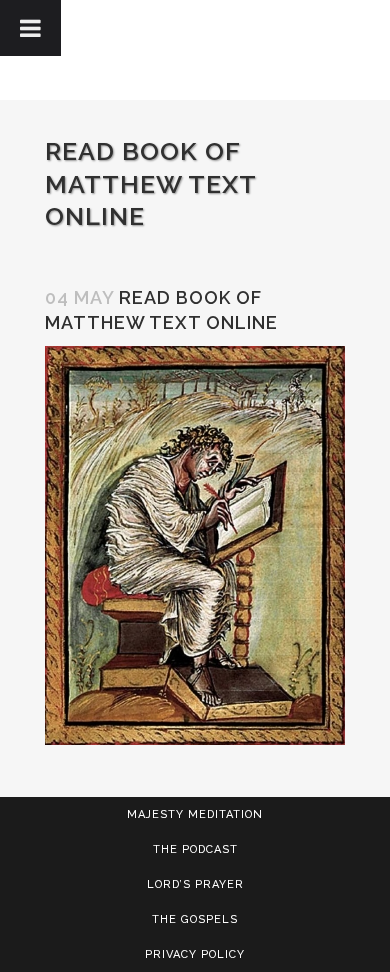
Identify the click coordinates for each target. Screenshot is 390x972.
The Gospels (195, 919)
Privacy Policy (195, 954)
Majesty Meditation (195, 814)
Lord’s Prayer (195, 884)
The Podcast (195, 849)
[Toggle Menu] (30, 28)
